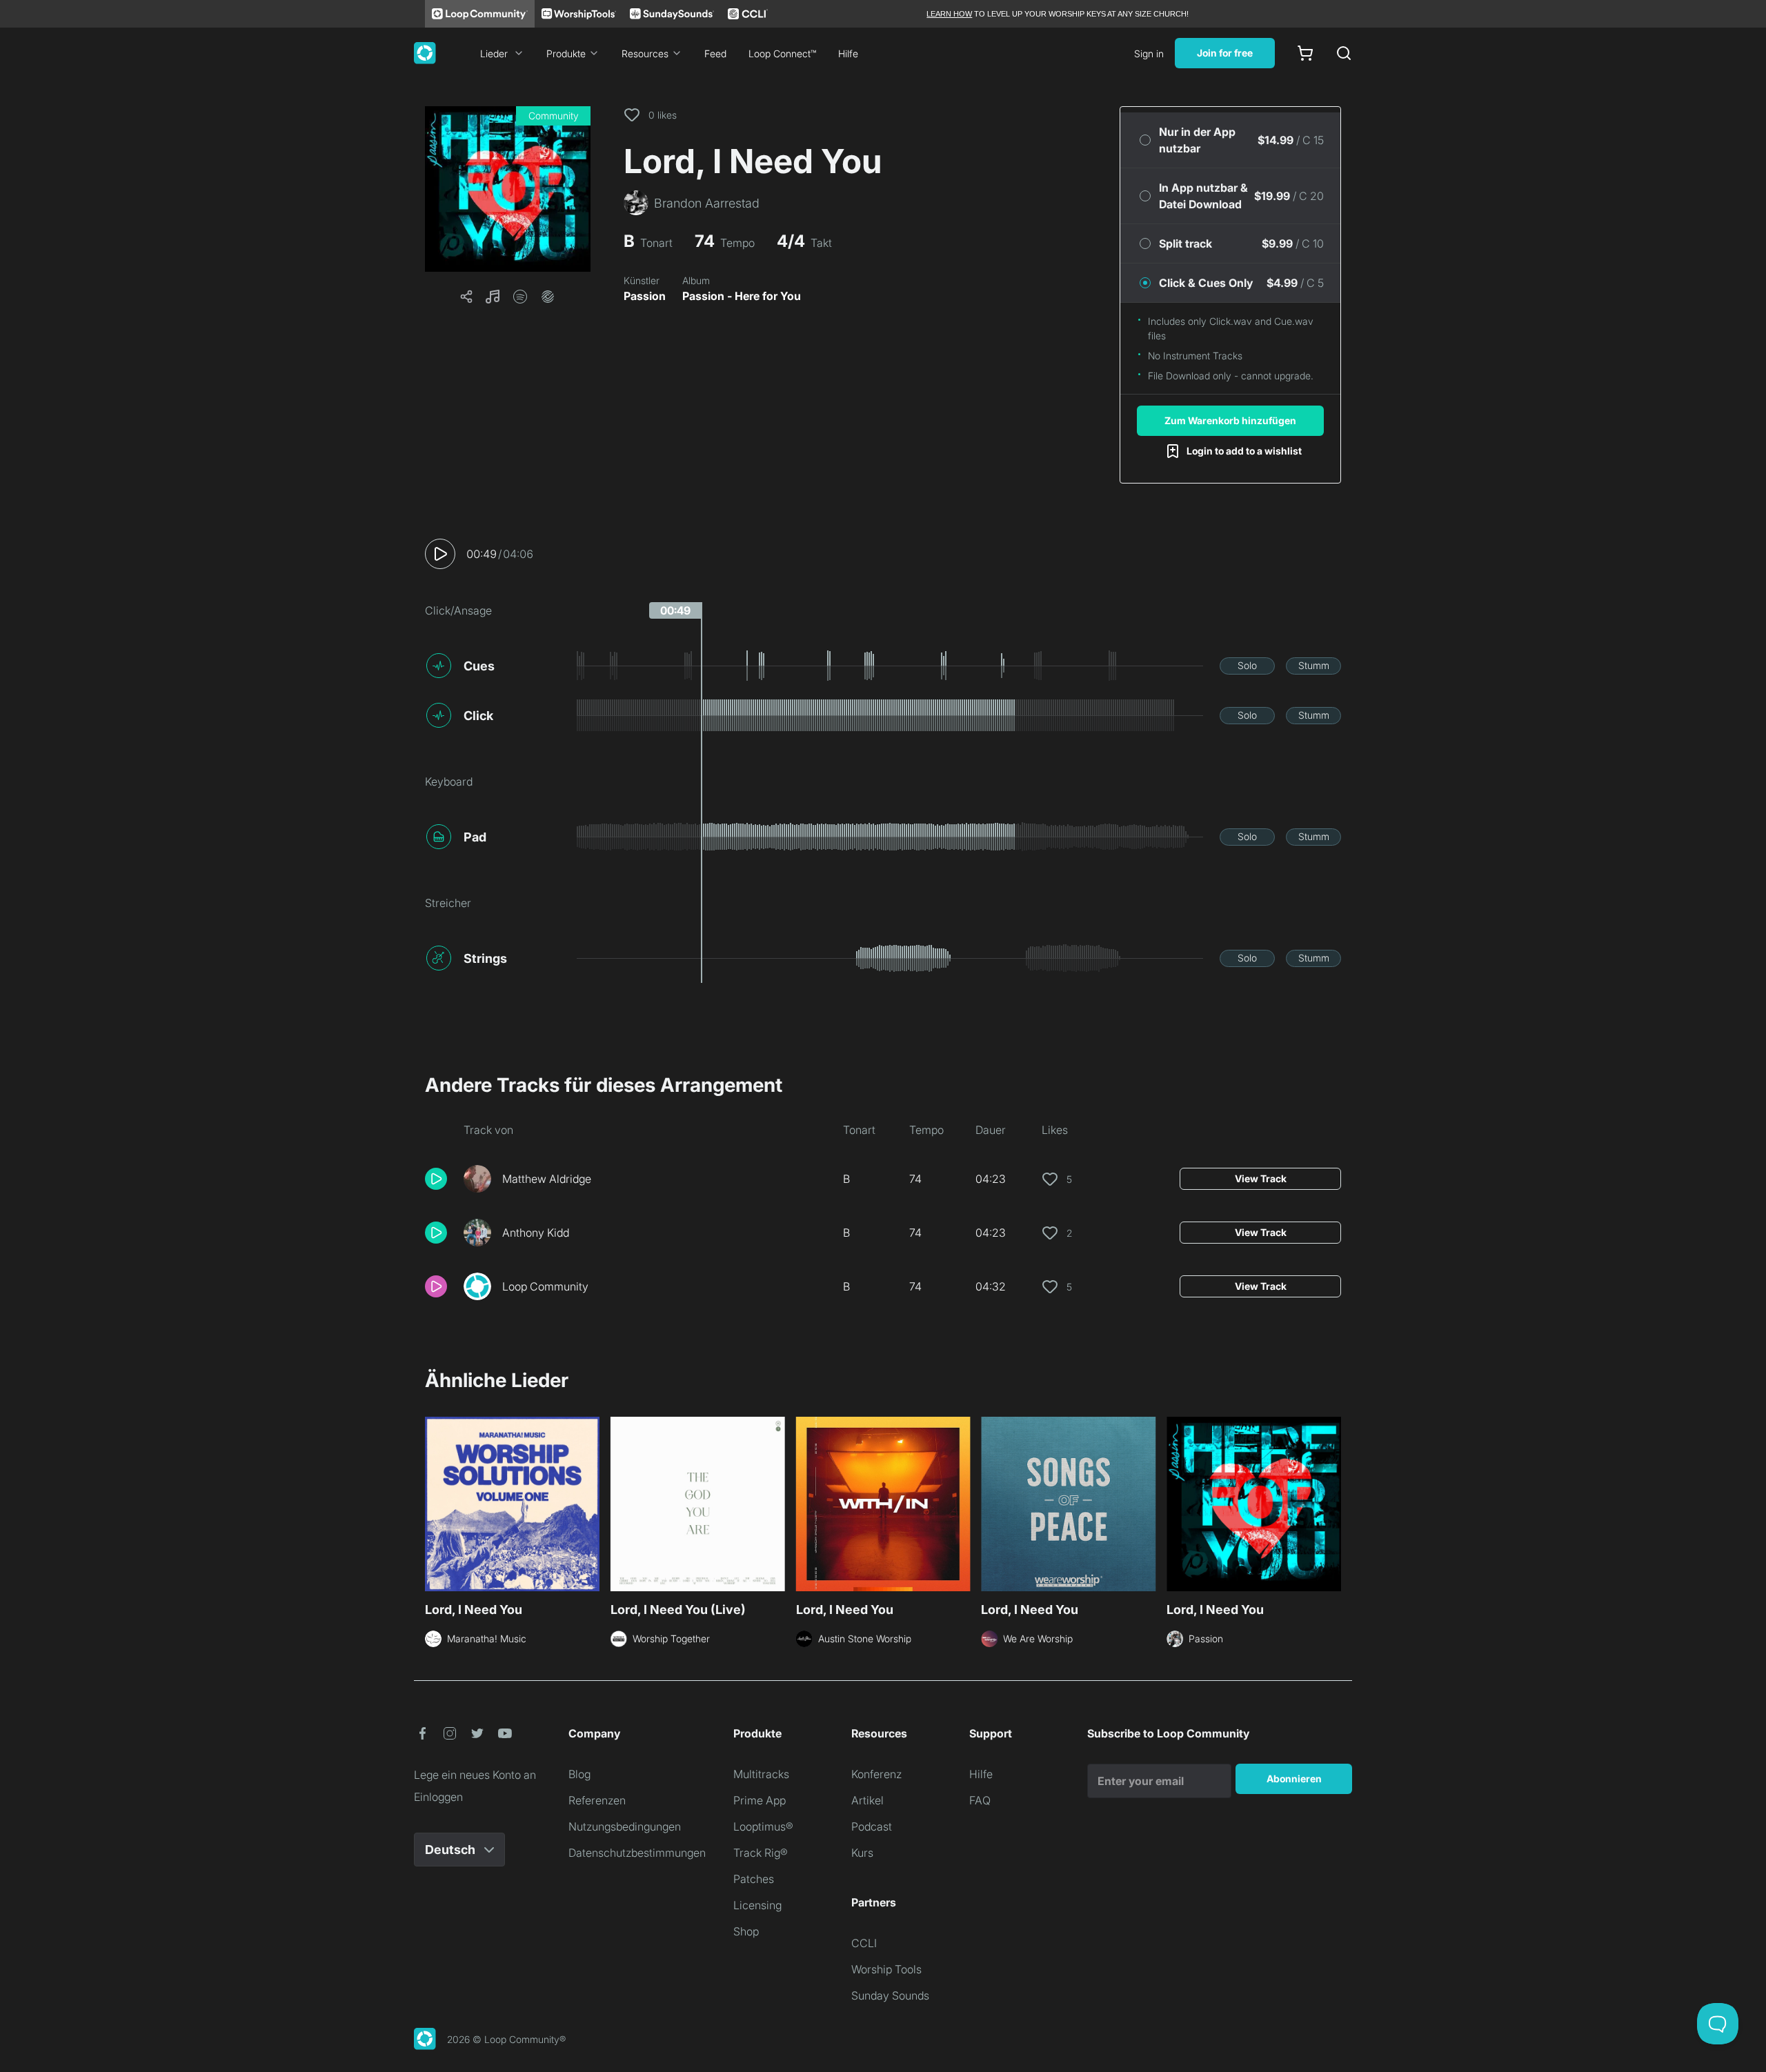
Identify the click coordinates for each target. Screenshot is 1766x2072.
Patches (754, 1879)
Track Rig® (761, 1853)
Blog (579, 1774)
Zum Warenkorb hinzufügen (1230, 420)
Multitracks (761, 1774)
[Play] (440, 554)
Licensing (757, 1905)
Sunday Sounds (890, 1995)
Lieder (494, 53)
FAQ (980, 1800)
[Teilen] (466, 297)
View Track (1261, 1178)
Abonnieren (1294, 1779)
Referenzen (597, 1800)
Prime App (760, 1800)
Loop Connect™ (782, 53)
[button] (508, 189)
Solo (1247, 665)
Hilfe (848, 53)
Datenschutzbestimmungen (637, 1853)
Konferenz (876, 1774)
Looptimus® (763, 1826)
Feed (715, 53)
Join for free (1225, 53)
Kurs (862, 1853)
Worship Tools (886, 1969)
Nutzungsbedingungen (625, 1826)
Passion (645, 296)
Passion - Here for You (742, 296)
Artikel (867, 1800)
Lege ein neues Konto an (475, 1775)
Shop (746, 1931)
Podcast (872, 1826)
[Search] (1344, 53)
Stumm (1314, 665)
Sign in (1149, 53)
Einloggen (438, 1797)
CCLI (864, 1943)
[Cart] (1305, 53)
